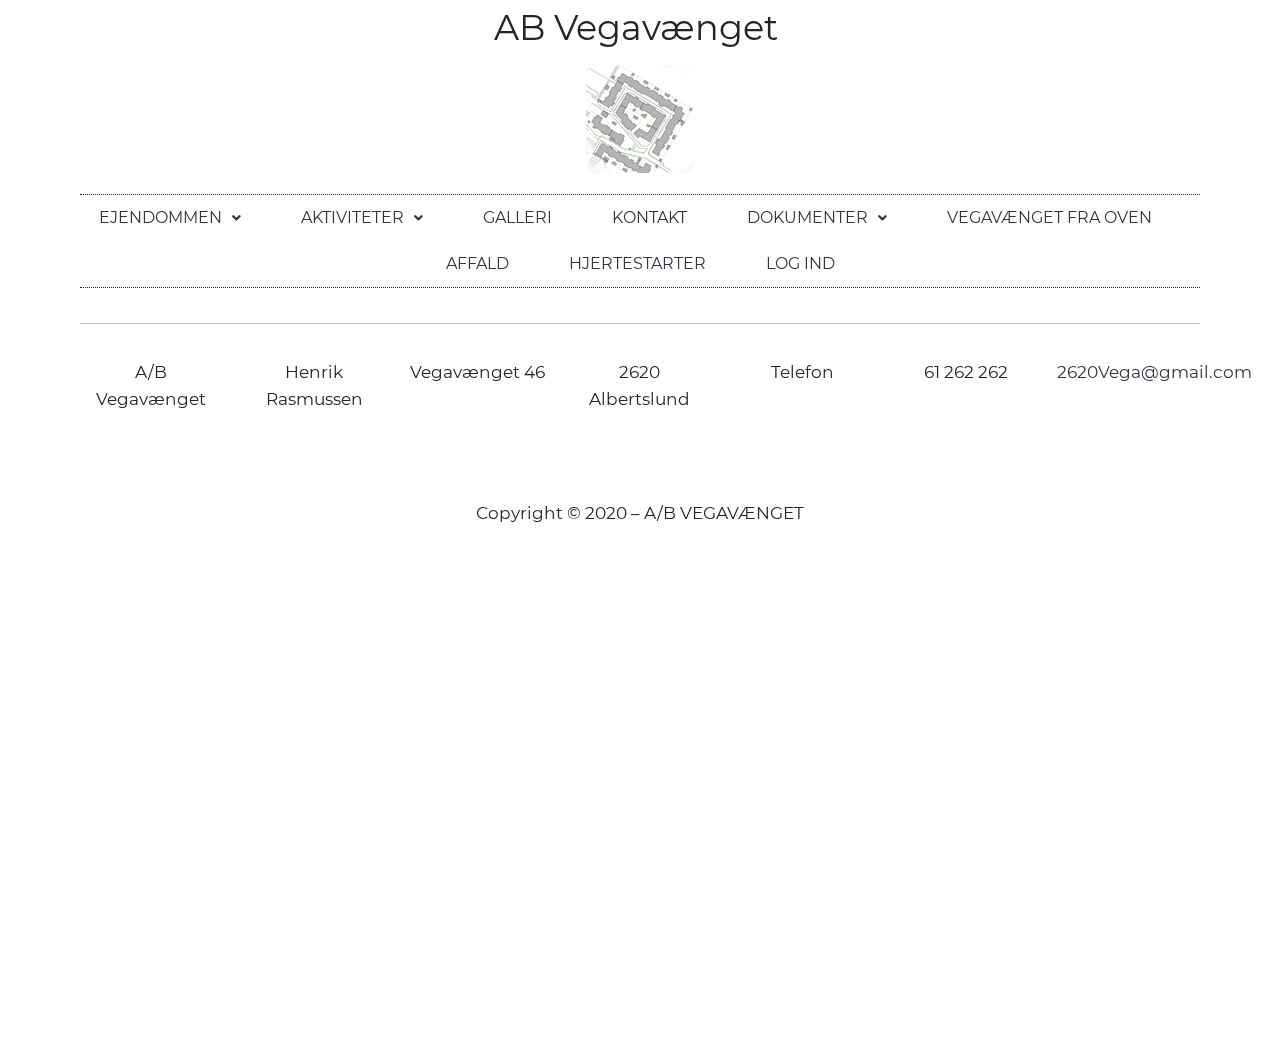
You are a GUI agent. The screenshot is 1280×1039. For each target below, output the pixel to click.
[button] (170, 218)
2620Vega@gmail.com (1154, 372)
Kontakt (649, 217)
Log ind (800, 263)
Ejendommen (160, 217)
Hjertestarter (637, 263)
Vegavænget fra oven (1049, 217)
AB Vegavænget (640, 27)
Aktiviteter (352, 217)
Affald (477, 263)
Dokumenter (807, 217)
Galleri (517, 217)
